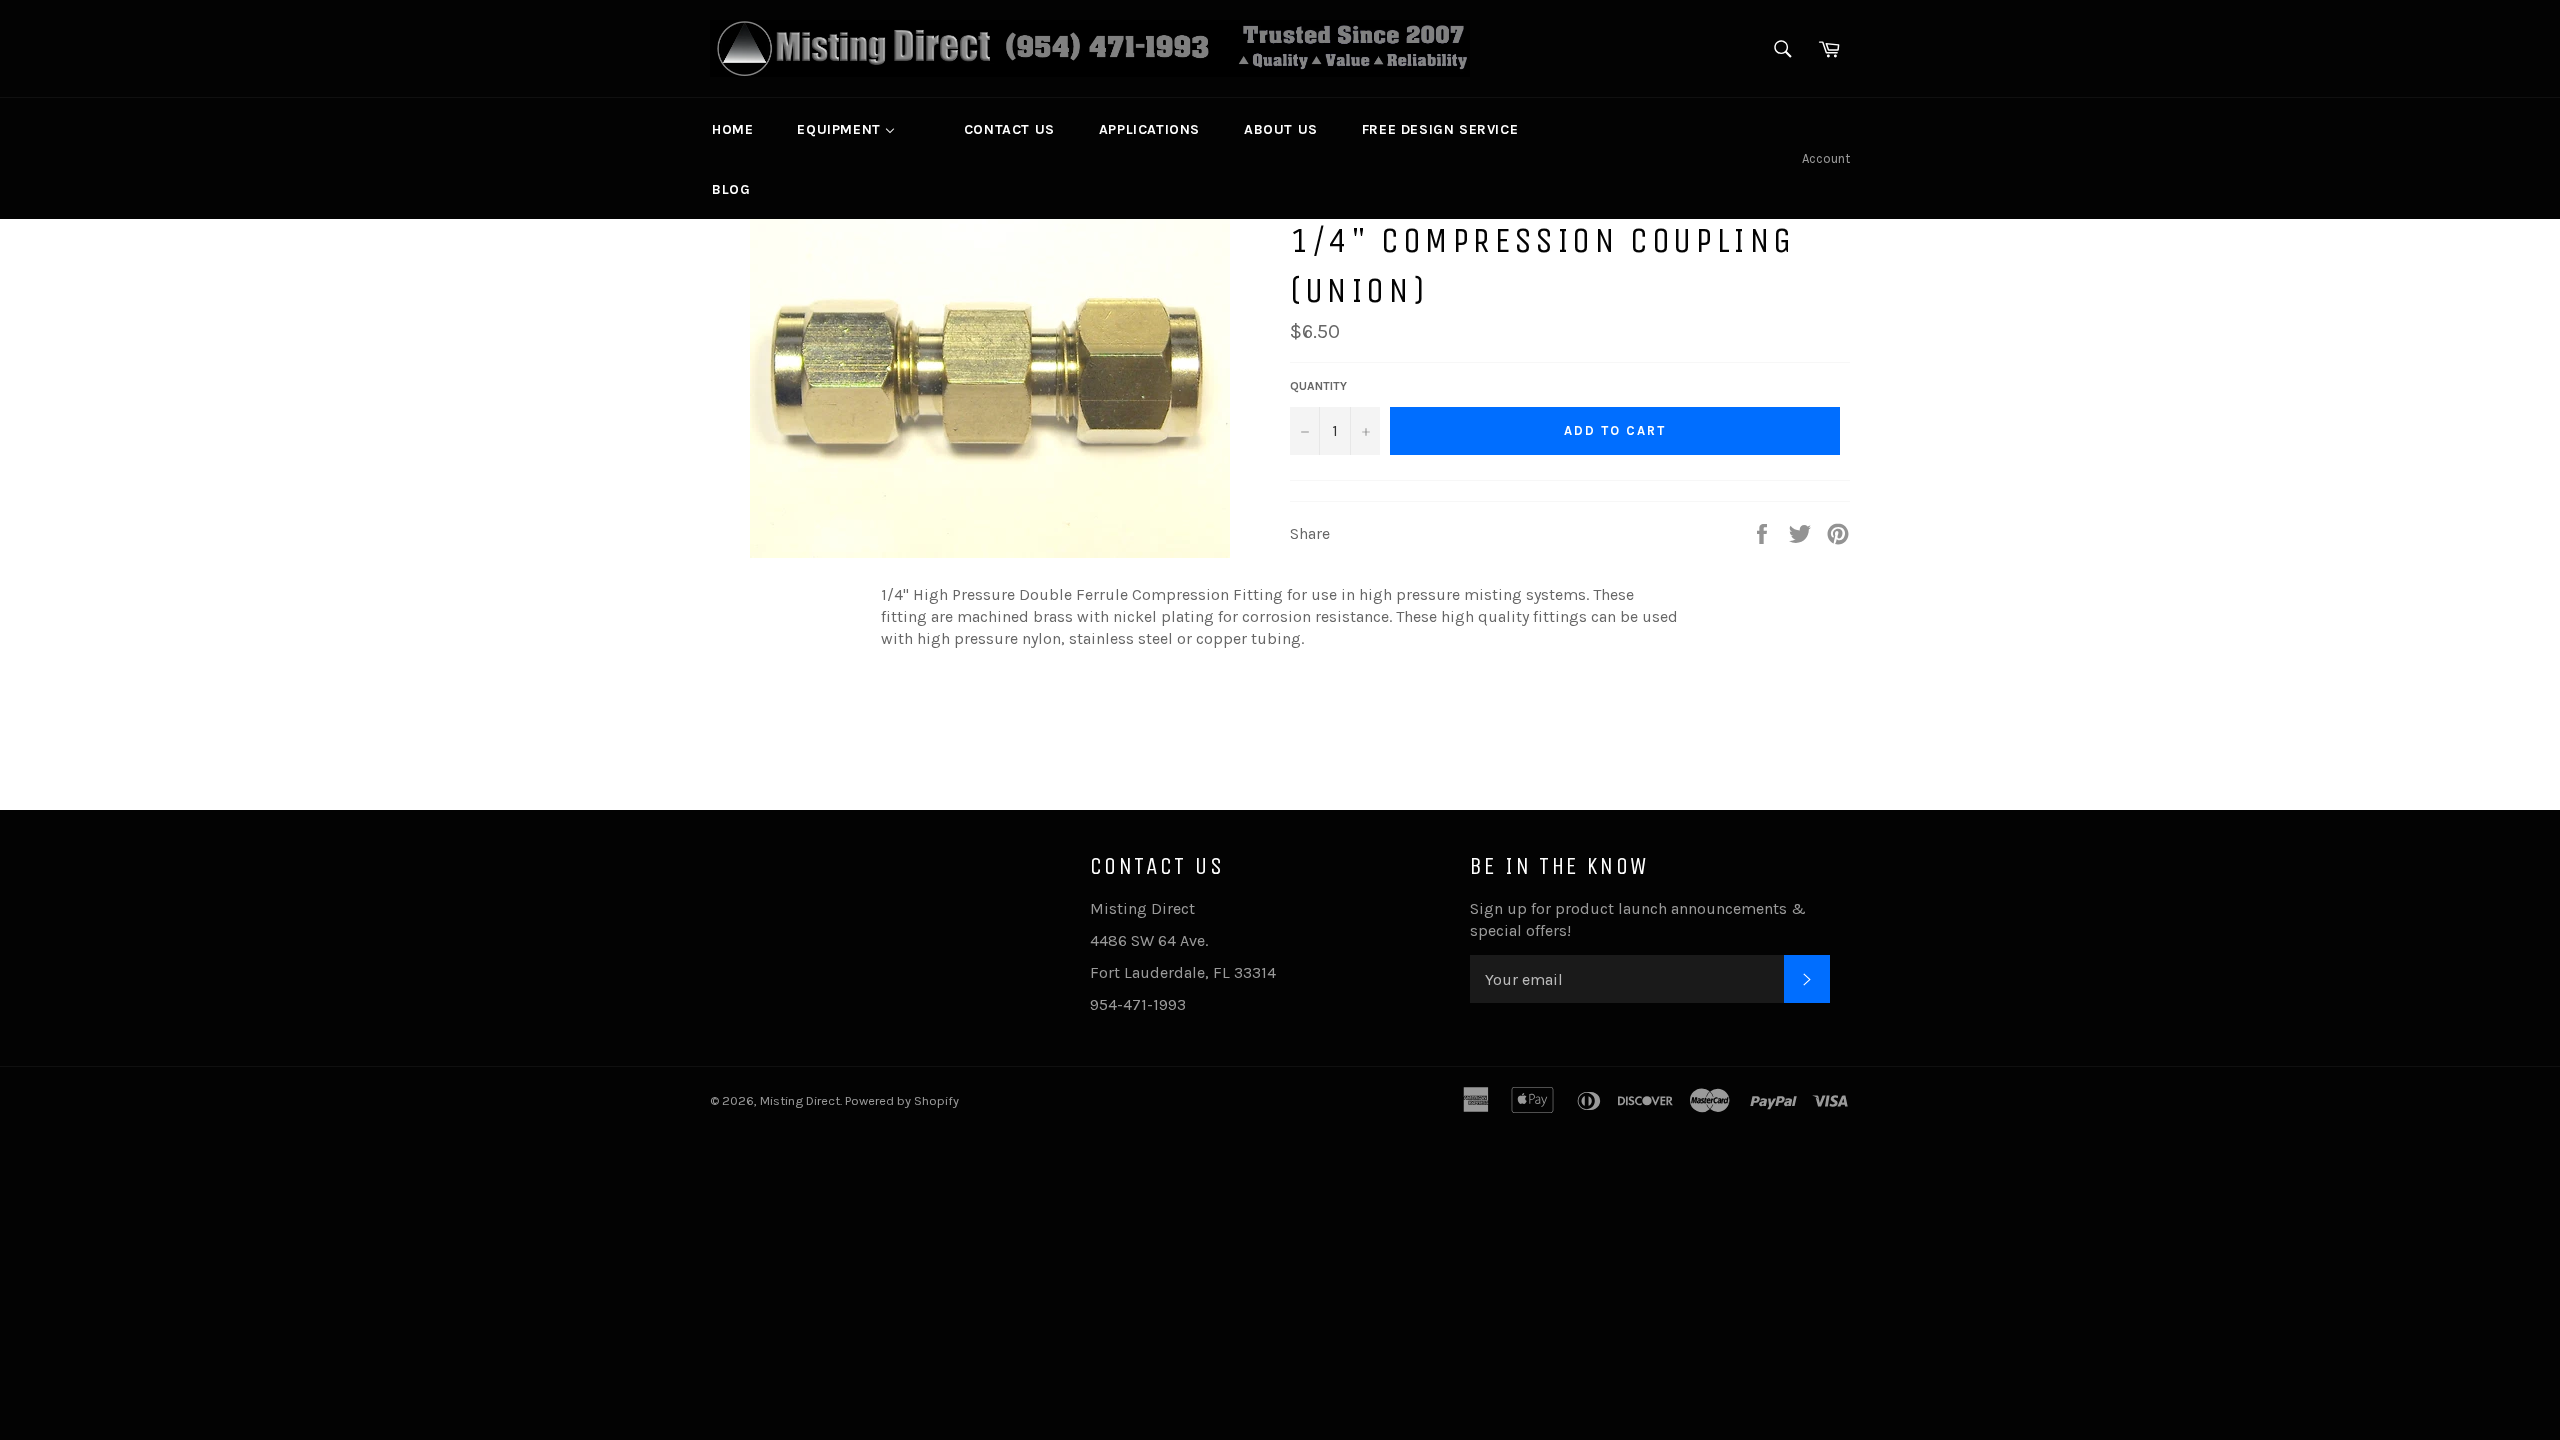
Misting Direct (800, 1100)
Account (1826, 158)
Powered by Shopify (902, 1100)
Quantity (1318, 386)
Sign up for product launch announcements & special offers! (1638, 919)
